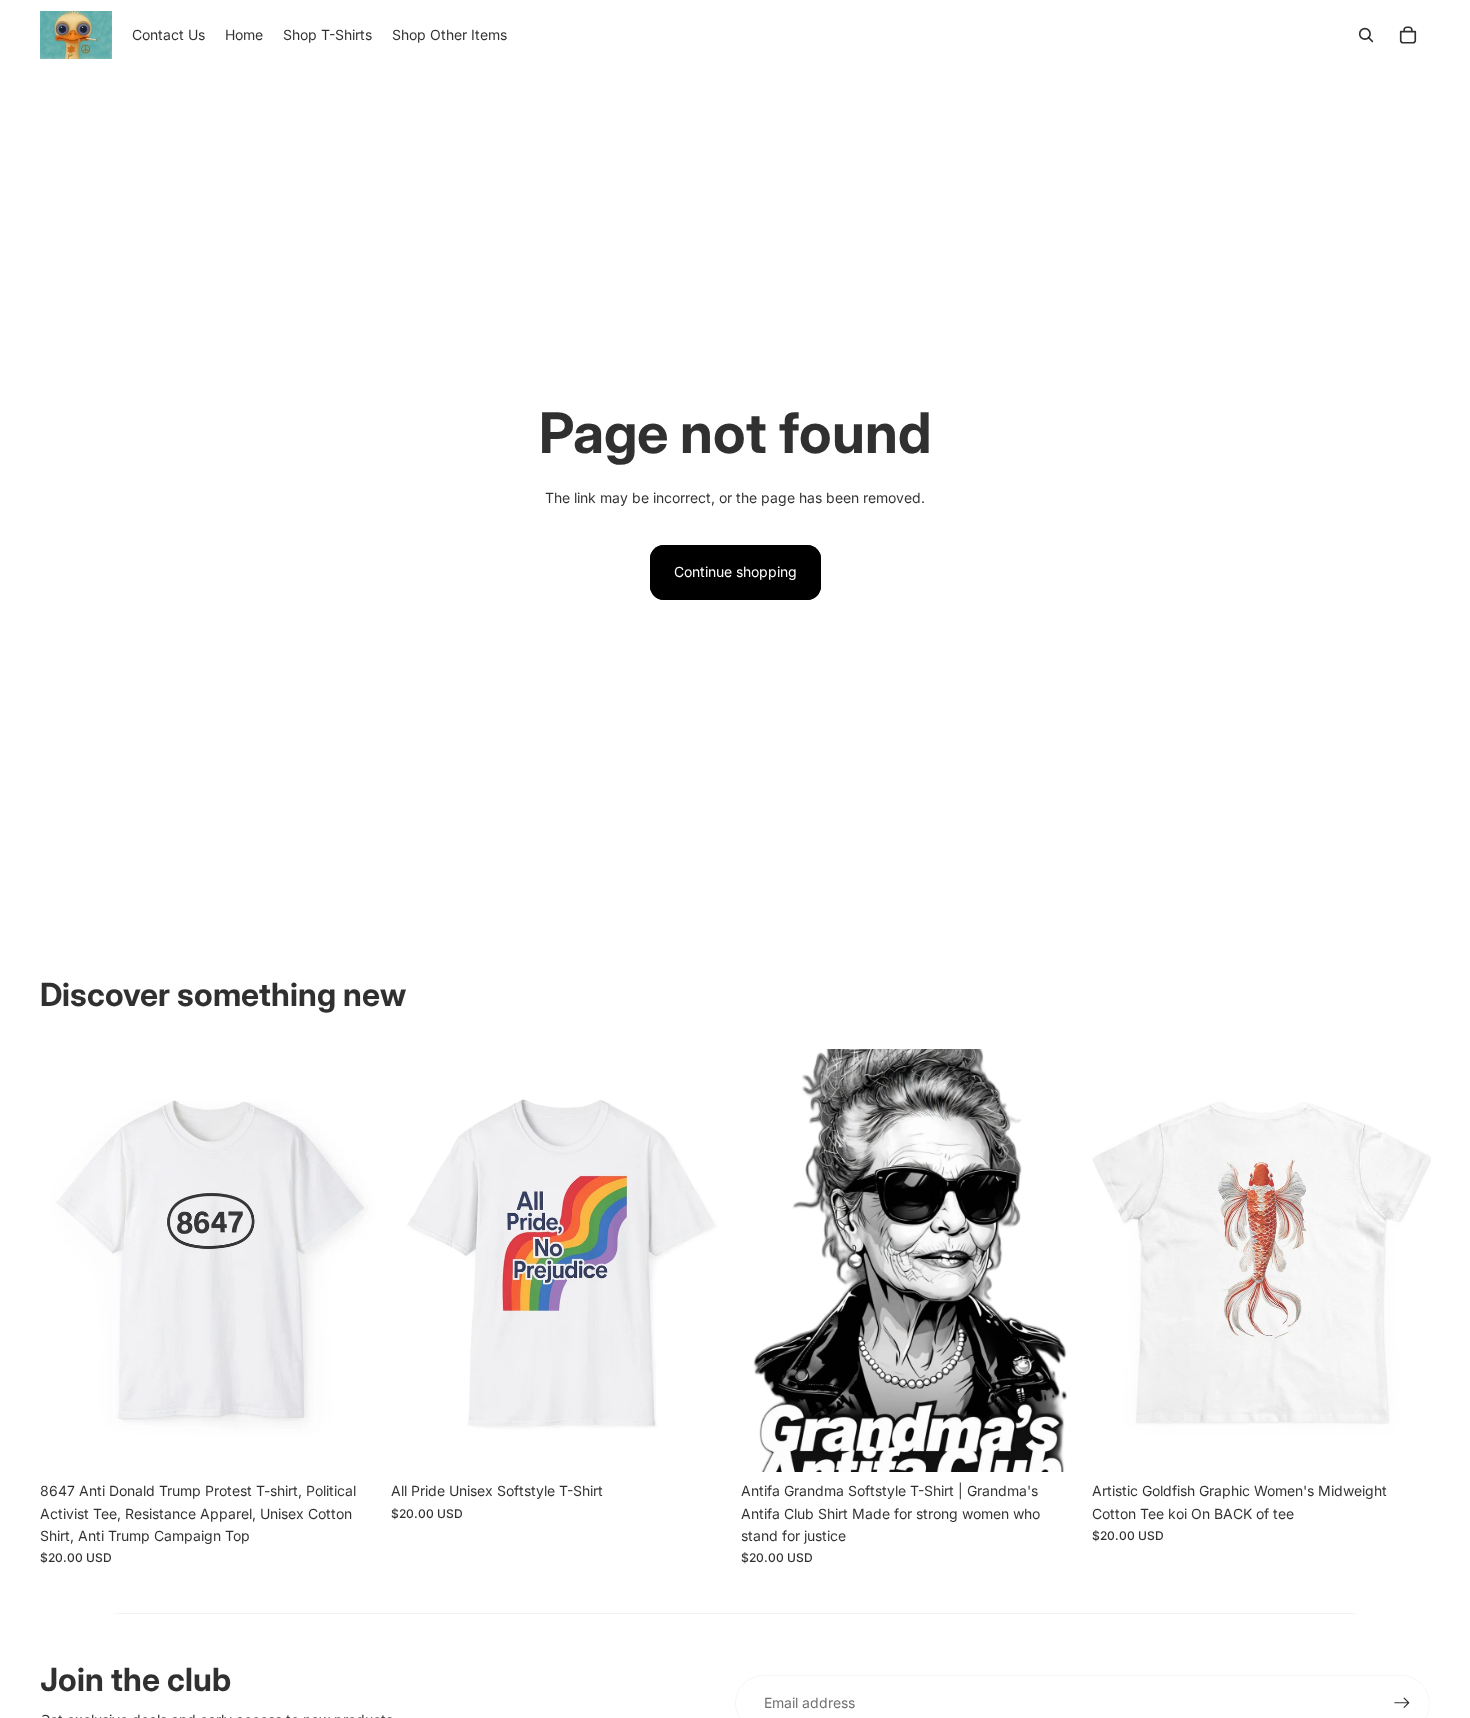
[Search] (1366, 35)
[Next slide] (349, 1260)
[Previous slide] (70, 1260)
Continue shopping (735, 571)
